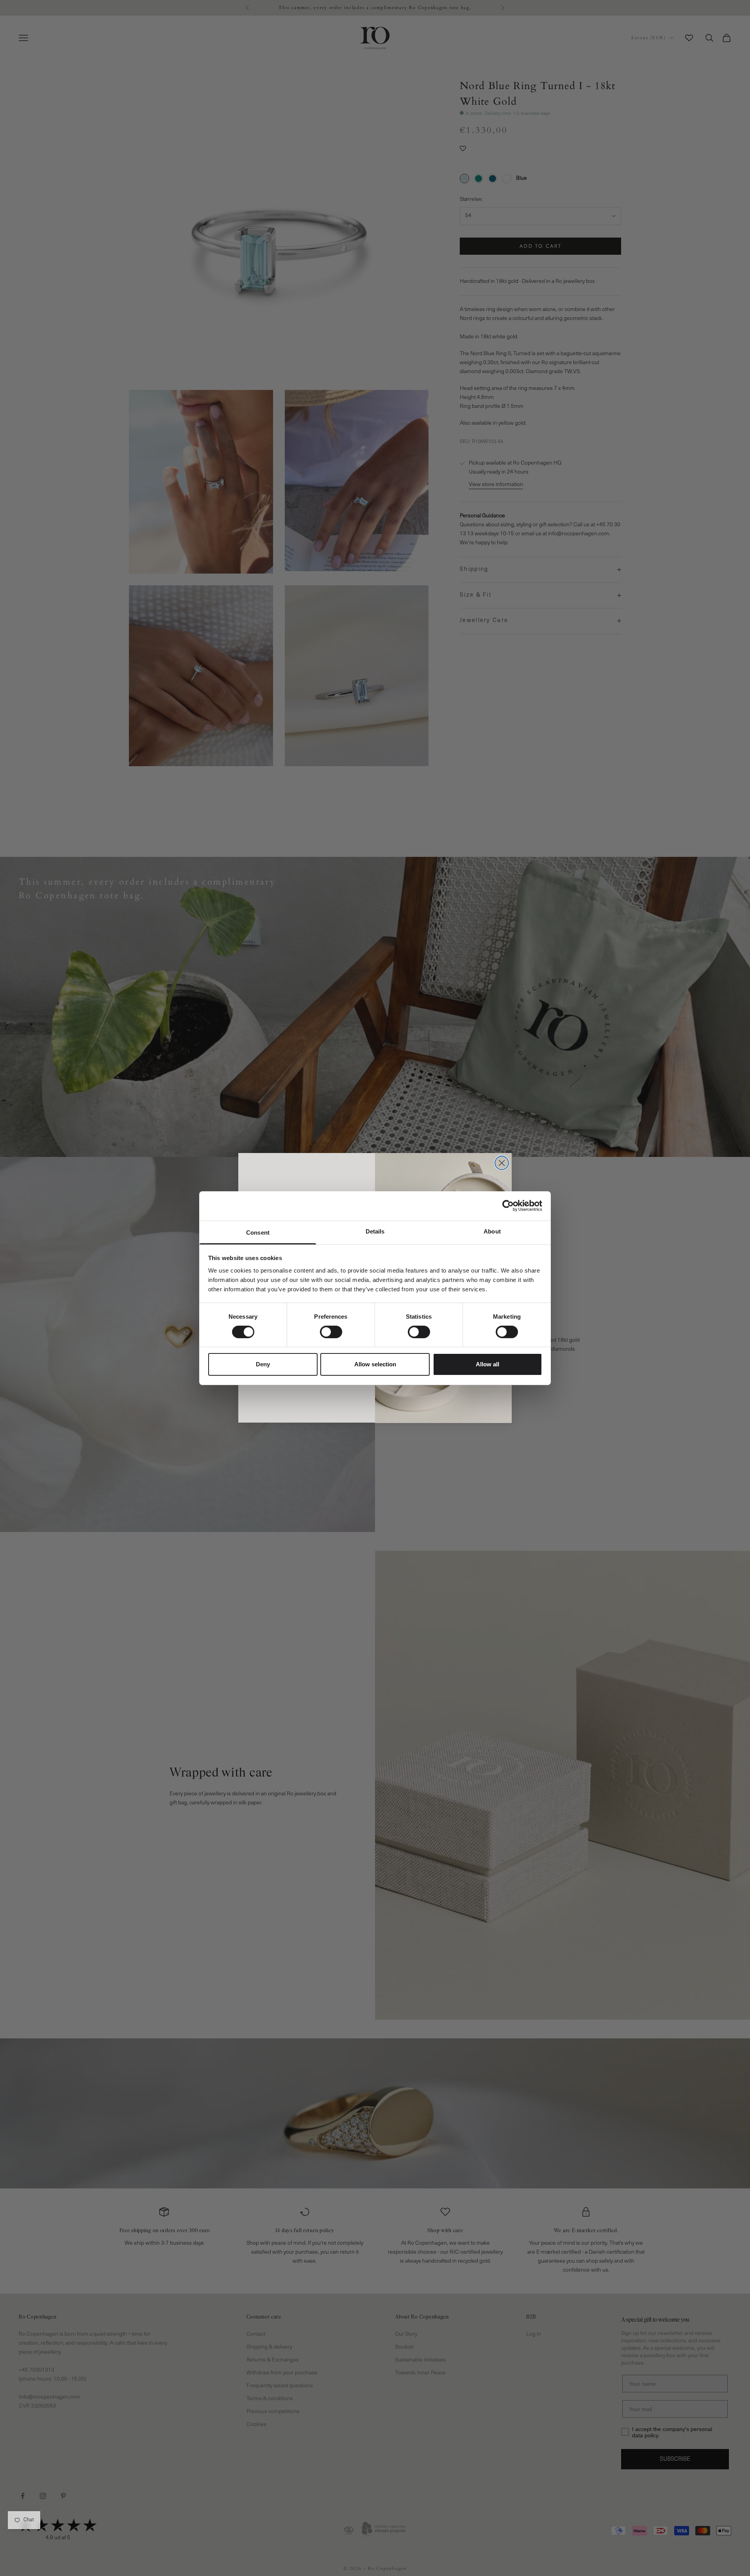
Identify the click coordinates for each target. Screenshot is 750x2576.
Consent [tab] (258, 1232)
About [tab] (492, 1231)
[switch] (331, 1332)
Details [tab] (375, 1231)
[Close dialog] (502, 1163)
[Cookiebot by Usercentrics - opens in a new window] (508, 1206)
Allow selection (375, 1364)
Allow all (487, 1364)
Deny (263, 1364)
